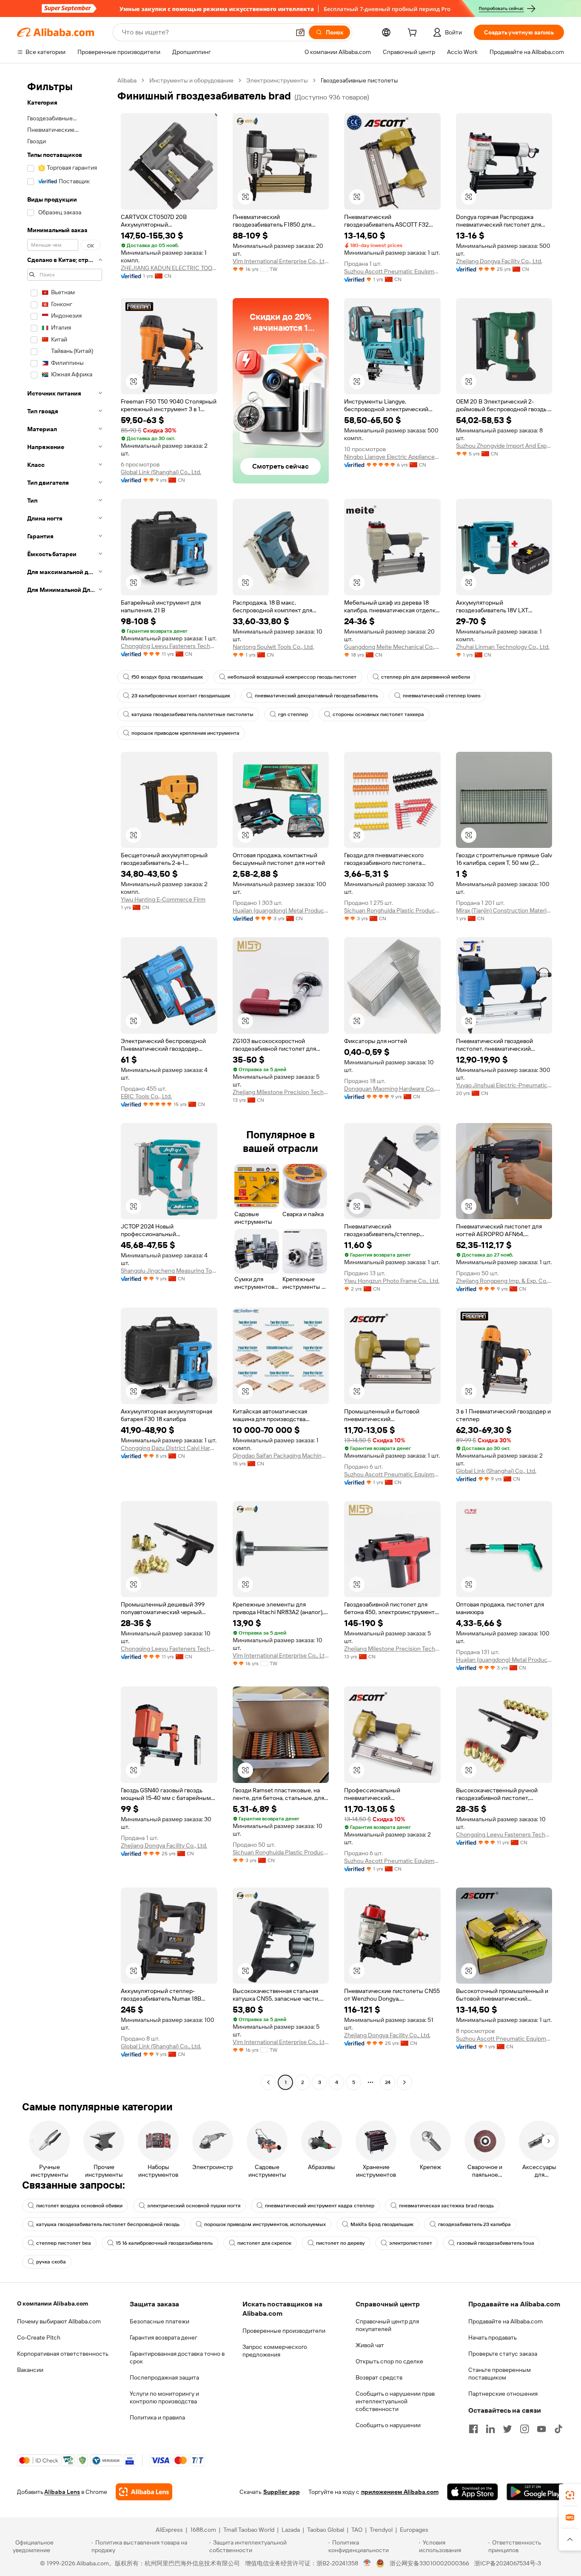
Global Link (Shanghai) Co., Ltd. (161, 472)
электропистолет (411, 2243)
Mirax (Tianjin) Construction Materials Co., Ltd (504, 910)
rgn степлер (293, 714)
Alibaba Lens (62, 2492)
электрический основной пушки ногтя (194, 2206)
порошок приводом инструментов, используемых (265, 2224)
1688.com (203, 2530)
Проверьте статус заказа (503, 2354)
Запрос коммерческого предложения (275, 2351)
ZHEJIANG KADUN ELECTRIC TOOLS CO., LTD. (169, 268)
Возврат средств (379, 2377)
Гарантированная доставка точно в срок (177, 2357)
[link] (570, 2495)
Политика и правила (157, 2417)
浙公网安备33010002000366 (429, 2563)
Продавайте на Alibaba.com (506, 2321)
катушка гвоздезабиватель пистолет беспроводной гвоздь (108, 2224)
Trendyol (381, 2530)
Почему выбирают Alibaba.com (59, 2321)
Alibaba (127, 80)
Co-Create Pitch (39, 2337)
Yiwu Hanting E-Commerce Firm (163, 899)
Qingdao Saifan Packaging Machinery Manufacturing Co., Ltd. (281, 1456)
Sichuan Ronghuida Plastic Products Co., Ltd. (392, 910)
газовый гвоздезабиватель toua (496, 2243)
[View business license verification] (367, 2563)
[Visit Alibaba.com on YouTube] (541, 2429)
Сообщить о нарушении (388, 2425)
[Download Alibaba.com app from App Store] (473, 2492)
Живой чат (370, 2345)
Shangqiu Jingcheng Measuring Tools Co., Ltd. (169, 1271)
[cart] (414, 34)
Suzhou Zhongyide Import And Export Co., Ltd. (504, 446)
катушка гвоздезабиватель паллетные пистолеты (192, 714)
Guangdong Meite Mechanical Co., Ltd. (392, 647)
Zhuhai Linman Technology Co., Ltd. (503, 647)
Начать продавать (493, 2337)
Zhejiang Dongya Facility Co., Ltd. (499, 261)
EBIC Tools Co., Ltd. (146, 1096)
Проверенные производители (284, 2331)
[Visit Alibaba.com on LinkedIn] (490, 2429)
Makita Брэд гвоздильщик (382, 2224)
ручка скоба (51, 2262)
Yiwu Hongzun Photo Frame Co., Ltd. (392, 1281)
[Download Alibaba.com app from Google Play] (535, 2492)
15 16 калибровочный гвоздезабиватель (164, 2243)
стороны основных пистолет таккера (378, 714)
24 (388, 2082)
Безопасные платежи (159, 2321)
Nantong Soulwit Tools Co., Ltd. (273, 647)
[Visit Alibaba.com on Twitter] (507, 2429)
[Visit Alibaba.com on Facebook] (473, 2429)
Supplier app (282, 2492)
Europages (414, 2530)
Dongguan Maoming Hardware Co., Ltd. (392, 1089)
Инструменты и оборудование (191, 80)
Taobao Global (326, 2530)
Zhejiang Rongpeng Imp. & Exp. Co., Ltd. (504, 1281)
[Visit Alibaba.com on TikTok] (558, 2429)
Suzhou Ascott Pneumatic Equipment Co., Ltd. (392, 271)
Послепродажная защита (164, 2377)
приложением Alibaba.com (400, 2492)
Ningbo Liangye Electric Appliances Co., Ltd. (392, 457)
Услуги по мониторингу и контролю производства (164, 2397)
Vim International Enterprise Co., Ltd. (281, 261)
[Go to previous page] (268, 2082)
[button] (300, 32)
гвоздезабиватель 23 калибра (474, 2224)
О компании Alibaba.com (53, 2303)
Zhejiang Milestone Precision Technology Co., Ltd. (281, 1092)
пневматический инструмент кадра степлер (320, 2206)
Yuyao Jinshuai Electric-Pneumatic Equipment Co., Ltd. (504, 1085)
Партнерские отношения (503, 2394)
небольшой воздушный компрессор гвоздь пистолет (292, 677)
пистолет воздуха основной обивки (79, 2206)
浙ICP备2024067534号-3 (508, 2563)
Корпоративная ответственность (63, 2354)
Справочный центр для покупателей (387, 2325)
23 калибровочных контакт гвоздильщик (181, 696)
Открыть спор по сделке (389, 2361)
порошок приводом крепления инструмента (185, 733)
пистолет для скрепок (264, 2243)
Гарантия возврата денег (164, 2337)
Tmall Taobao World (249, 2530)
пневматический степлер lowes (442, 696)
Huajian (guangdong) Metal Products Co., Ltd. (281, 910)
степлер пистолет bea (64, 2243)
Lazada (291, 2530)
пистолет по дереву (340, 2243)
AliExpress (169, 2530)
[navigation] (65, 1082)
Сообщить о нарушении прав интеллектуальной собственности (395, 2401)
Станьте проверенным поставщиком (500, 2374)
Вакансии (30, 2370)
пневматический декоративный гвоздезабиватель (316, 696)
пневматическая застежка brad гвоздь (446, 2206)
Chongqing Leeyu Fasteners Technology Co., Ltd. (169, 646)
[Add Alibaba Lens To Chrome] (144, 2492)
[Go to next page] (404, 2082)
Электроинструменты (277, 80)
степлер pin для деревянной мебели (426, 677)
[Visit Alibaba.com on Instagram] (524, 2429)
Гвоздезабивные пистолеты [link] (359, 80)
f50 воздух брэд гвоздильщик (167, 677)
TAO (357, 2530)
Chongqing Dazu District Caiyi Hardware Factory (169, 1448)
